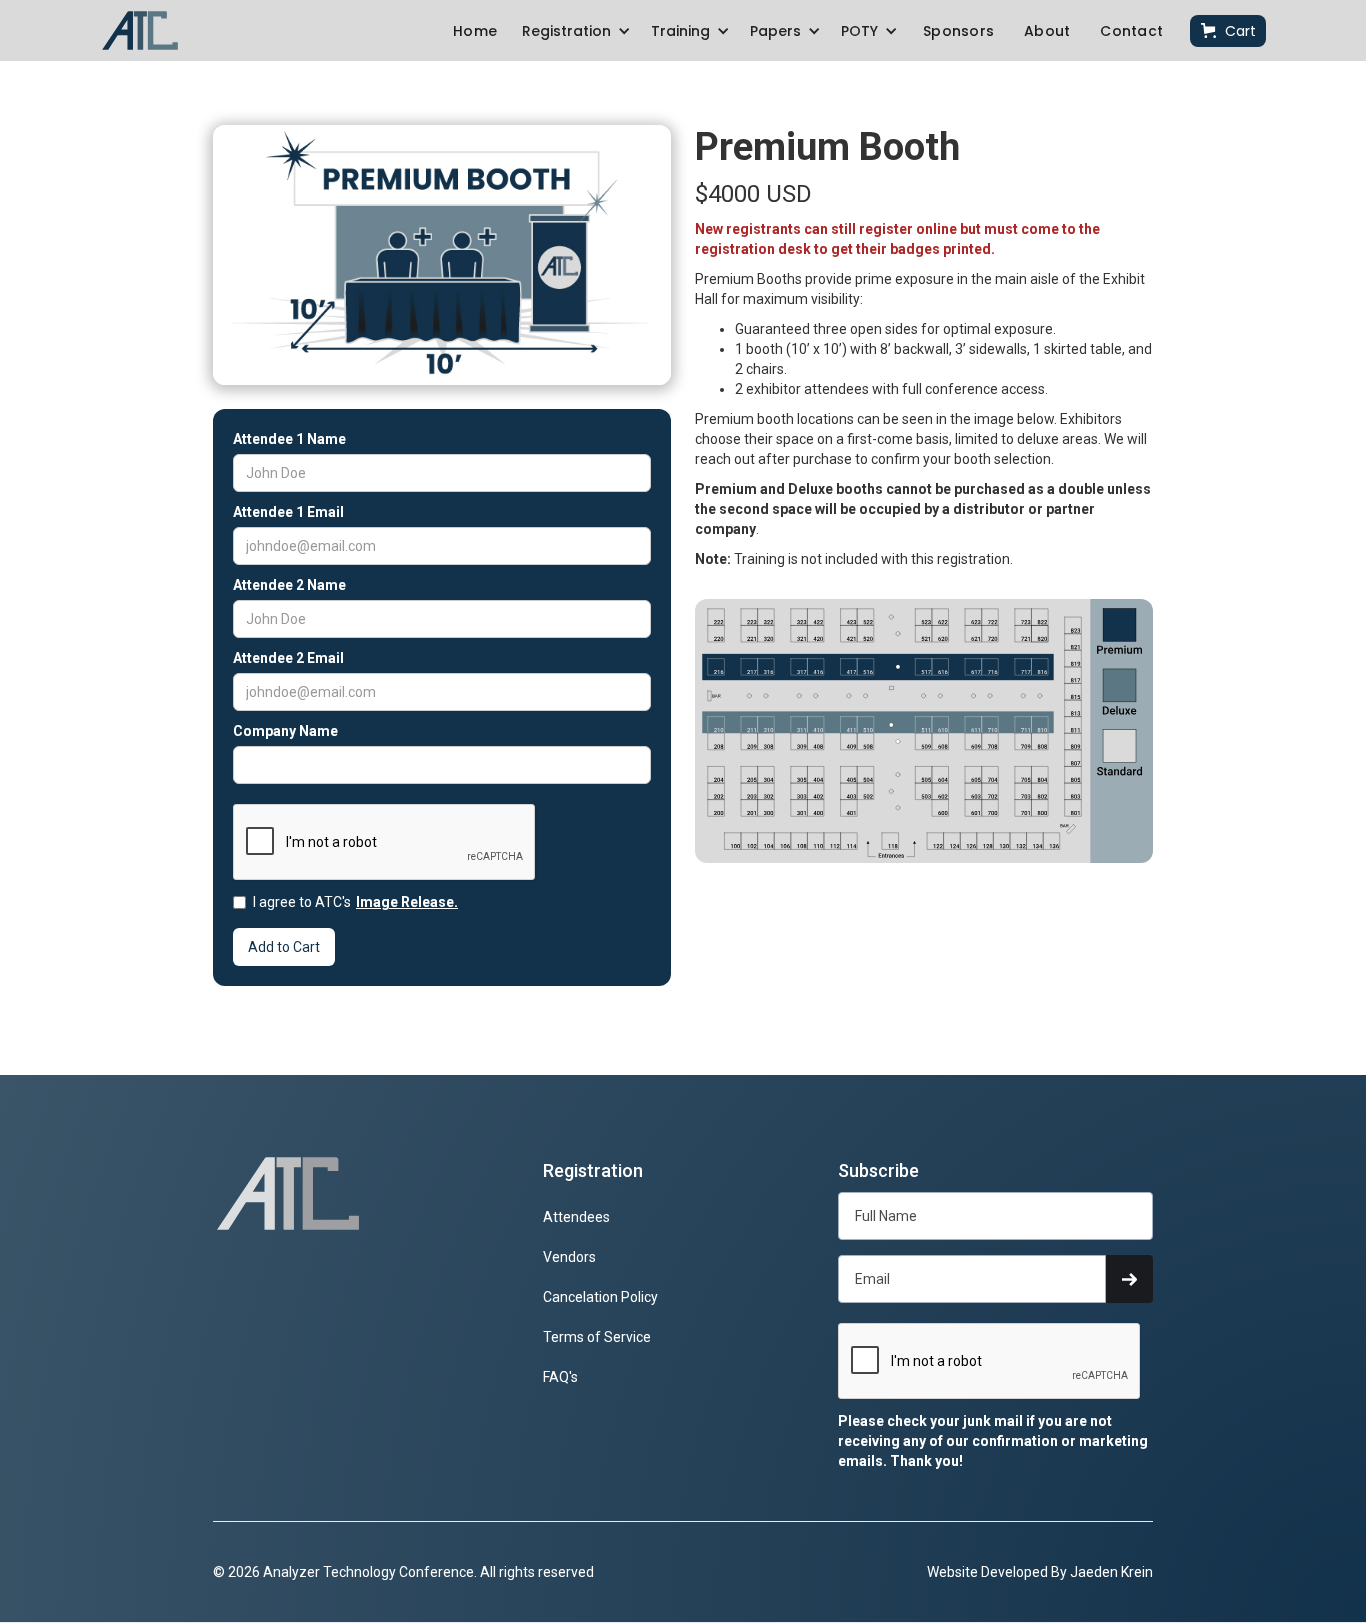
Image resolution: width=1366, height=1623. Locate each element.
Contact (1131, 31)
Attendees (576, 1217)
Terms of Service (597, 1337)
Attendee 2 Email (288, 658)
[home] (140, 30)
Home (475, 31)
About (1047, 31)
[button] (576, 31)
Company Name (285, 731)
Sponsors (958, 31)
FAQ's (560, 1377)
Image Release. (407, 902)
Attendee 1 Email (288, 512)
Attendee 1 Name (289, 439)
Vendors (569, 1257)
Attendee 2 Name (289, 585)
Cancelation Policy (600, 1297)
